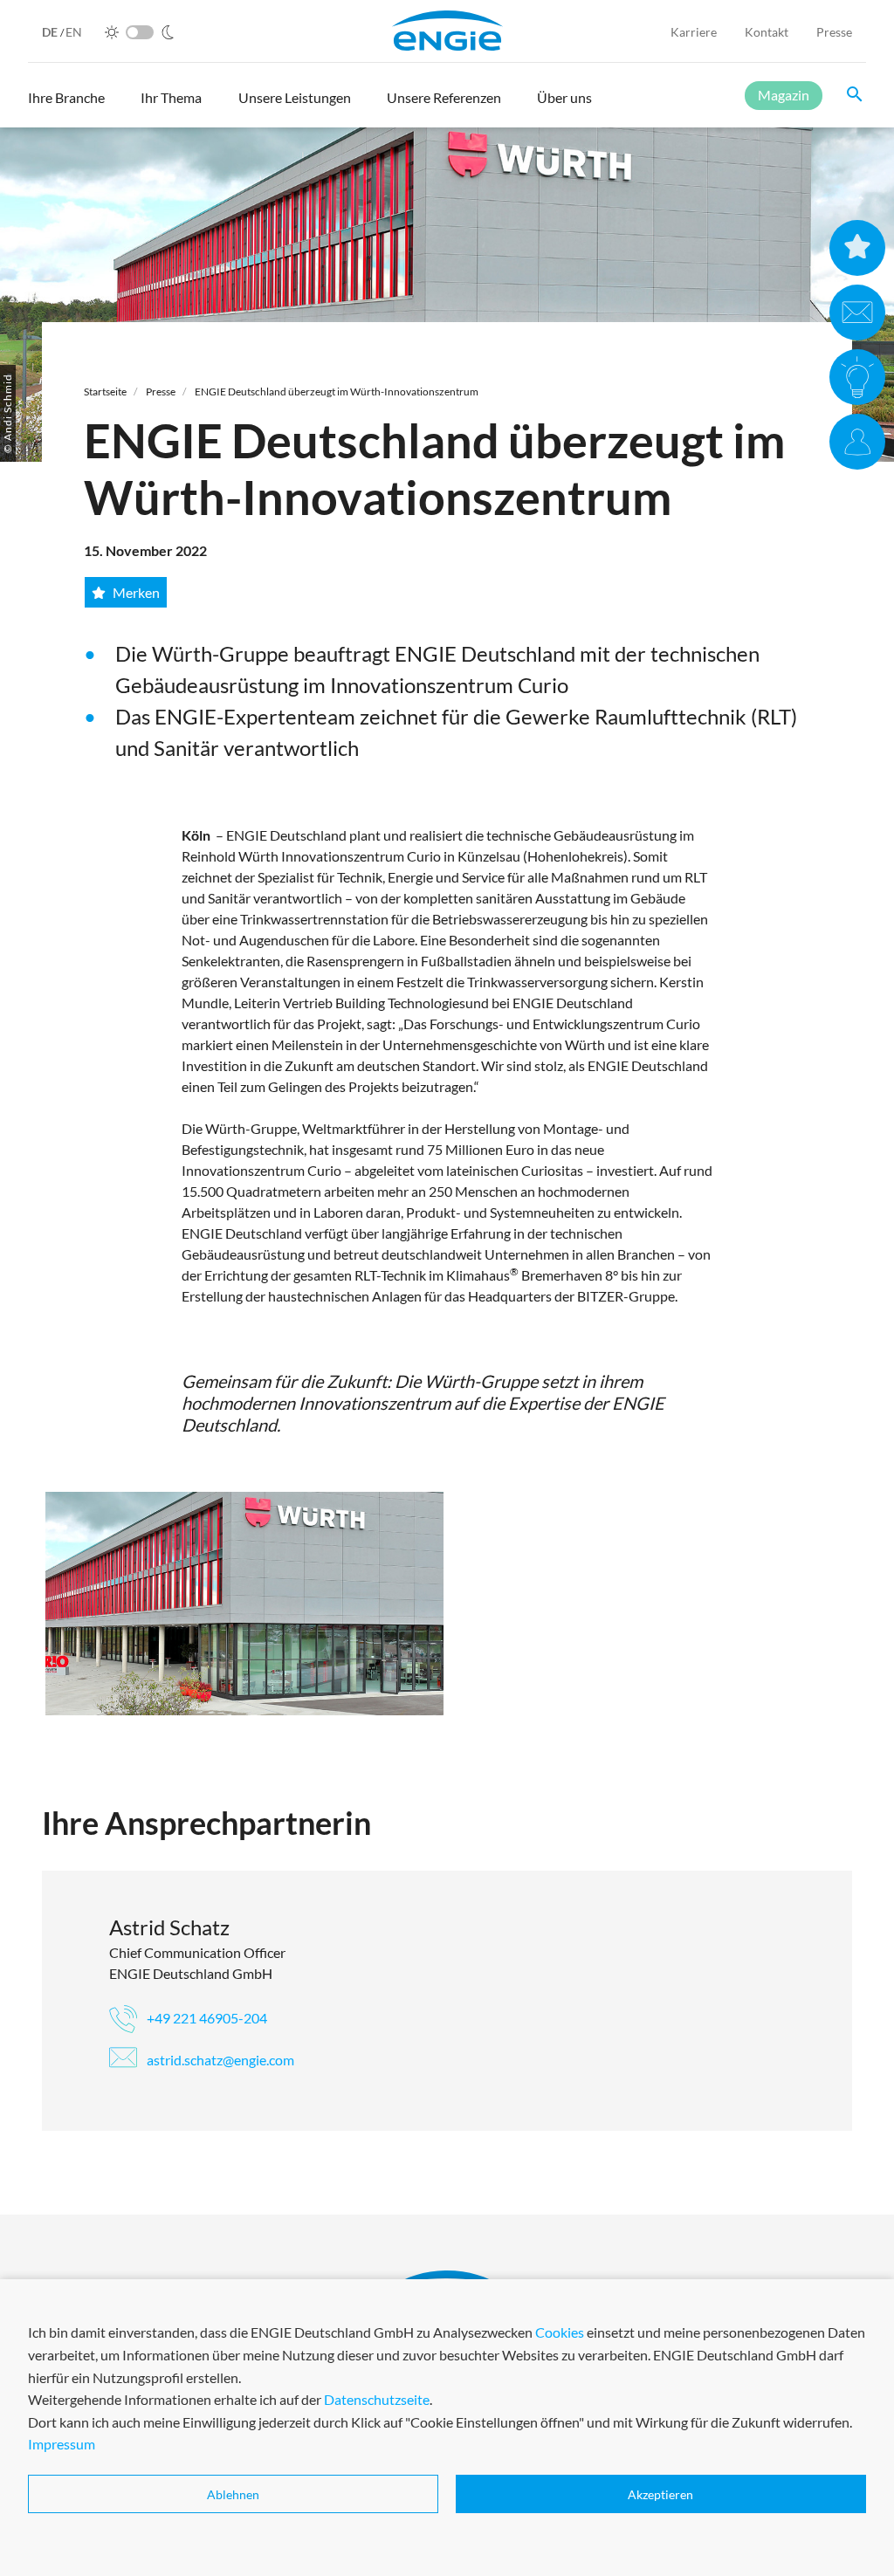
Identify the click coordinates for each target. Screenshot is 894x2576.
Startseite (105, 392)
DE (51, 32)
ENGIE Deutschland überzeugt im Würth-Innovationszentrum (337, 392)
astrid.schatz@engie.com (219, 2060)
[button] (66, 106)
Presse (834, 32)
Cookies (560, 2332)
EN (74, 32)
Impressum (62, 2444)
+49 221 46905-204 (206, 2018)
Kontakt (767, 32)
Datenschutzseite (377, 2399)
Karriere (694, 32)
